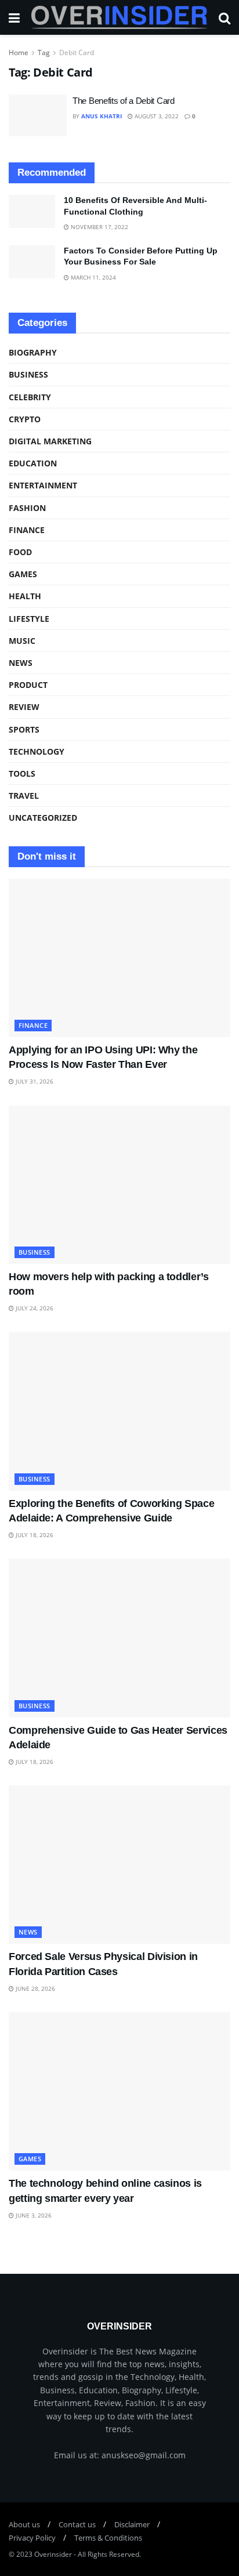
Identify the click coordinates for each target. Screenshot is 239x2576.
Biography (33, 352)
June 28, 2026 (35, 1988)
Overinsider (53, 2554)
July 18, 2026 (34, 1535)
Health (25, 596)
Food (20, 552)
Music (22, 641)
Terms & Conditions (108, 2538)
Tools (22, 773)
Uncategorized (43, 818)
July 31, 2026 (34, 1081)
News (21, 663)
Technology (37, 751)
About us (24, 2524)
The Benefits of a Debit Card (124, 101)
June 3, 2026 (33, 2215)
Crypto (25, 419)
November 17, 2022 (99, 227)
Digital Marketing (50, 441)
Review (24, 707)
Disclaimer (132, 2524)
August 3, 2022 (156, 116)
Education (33, 463)
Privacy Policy (32, 2538)
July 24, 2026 (34, 1308)
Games (23, 574)
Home (19, 52)
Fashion (27, 508)
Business (28, 374)
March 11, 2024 (93, 277)
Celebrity (30, 397)
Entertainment (43, 485)
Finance (27, 530)
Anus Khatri (102, 116)
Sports (24, 729)
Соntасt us (77, 2524)
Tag (44, 52)
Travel (24, 796)
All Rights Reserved (108, 2554)
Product (28, 685)
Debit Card (77, 52)
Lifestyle (29, 619)
